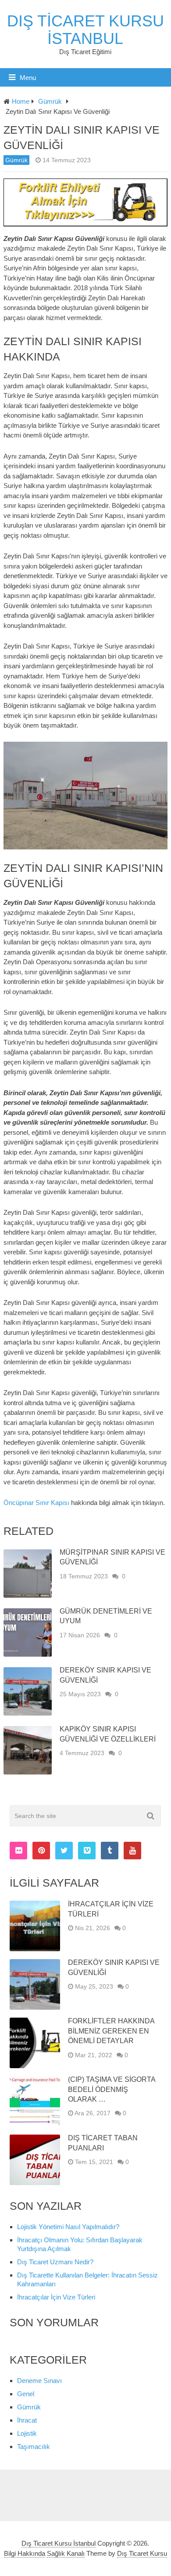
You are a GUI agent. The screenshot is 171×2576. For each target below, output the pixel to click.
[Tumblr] (110, 1851)
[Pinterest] (41, 1851)
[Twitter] (64, 1851)
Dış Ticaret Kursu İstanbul (85, 30)
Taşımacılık (34, 2447)
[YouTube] (132, 1851)
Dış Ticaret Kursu (142, 2553)
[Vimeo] (87, 1851)
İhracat (27, 2420)
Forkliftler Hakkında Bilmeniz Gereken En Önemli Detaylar (111, 2031)
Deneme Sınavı (39, 2381)
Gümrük (16, 160)
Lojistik (27, 2433)
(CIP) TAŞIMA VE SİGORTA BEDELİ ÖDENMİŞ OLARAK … (112, 2089)
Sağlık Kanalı (66, 2553)
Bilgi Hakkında (25, 2553)
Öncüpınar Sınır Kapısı (36, 1503)
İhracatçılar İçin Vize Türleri (56, 2297)
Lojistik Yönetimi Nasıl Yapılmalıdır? (68, 2227)
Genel (26, 2394)
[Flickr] (18, 1851)
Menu (28, 78)
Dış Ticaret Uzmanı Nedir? (55, 2262)
